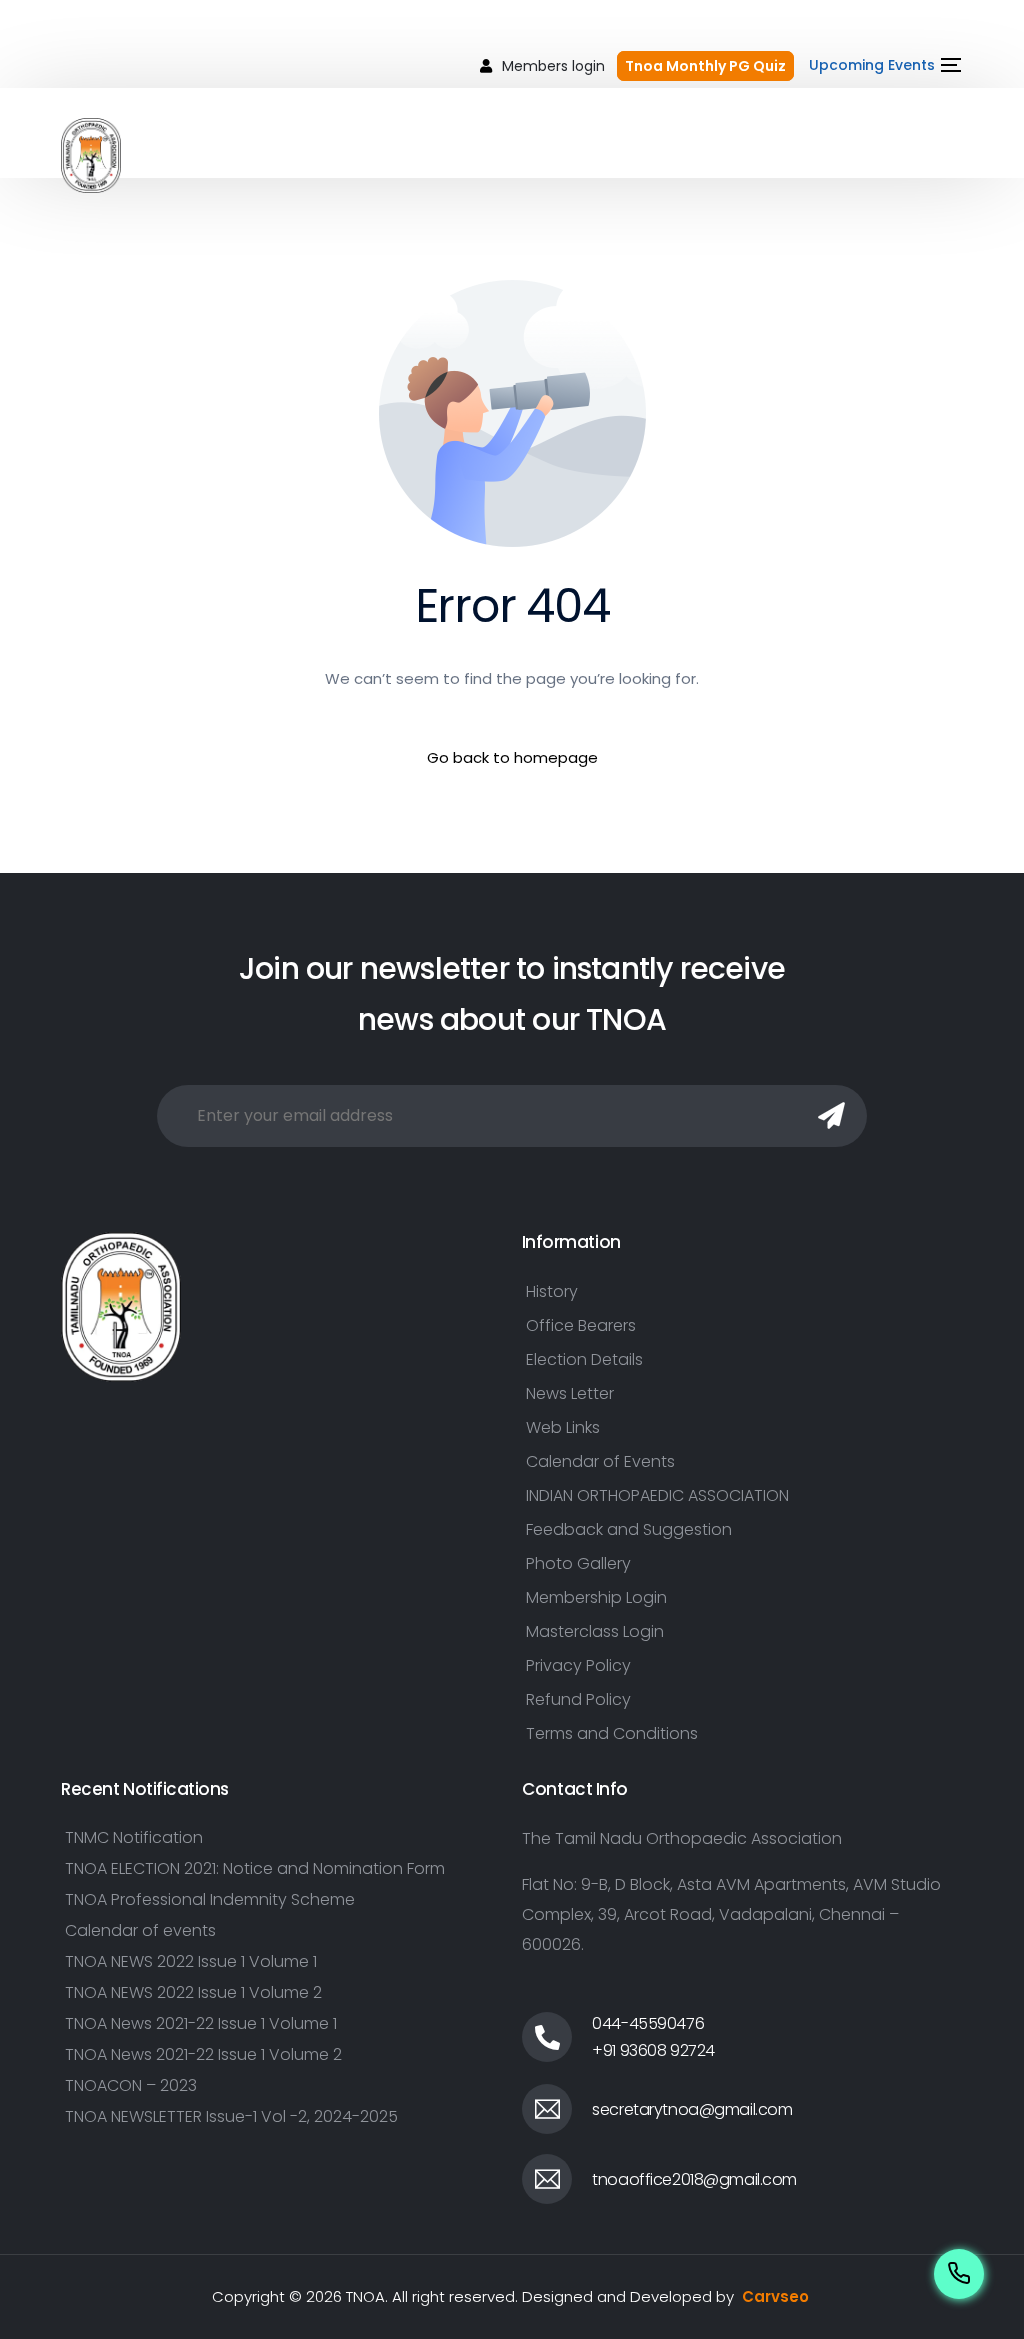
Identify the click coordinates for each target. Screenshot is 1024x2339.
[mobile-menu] (925, 155)
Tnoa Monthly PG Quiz (705, 66)
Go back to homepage (512, 757)
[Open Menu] (949, 65)
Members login (553, 66)
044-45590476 (648, 2023)
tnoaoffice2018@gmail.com (694, 2179)
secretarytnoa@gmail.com (692, 2109)
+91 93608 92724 (653, 2050)
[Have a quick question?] (959, 2274)
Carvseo (775, 2296)
